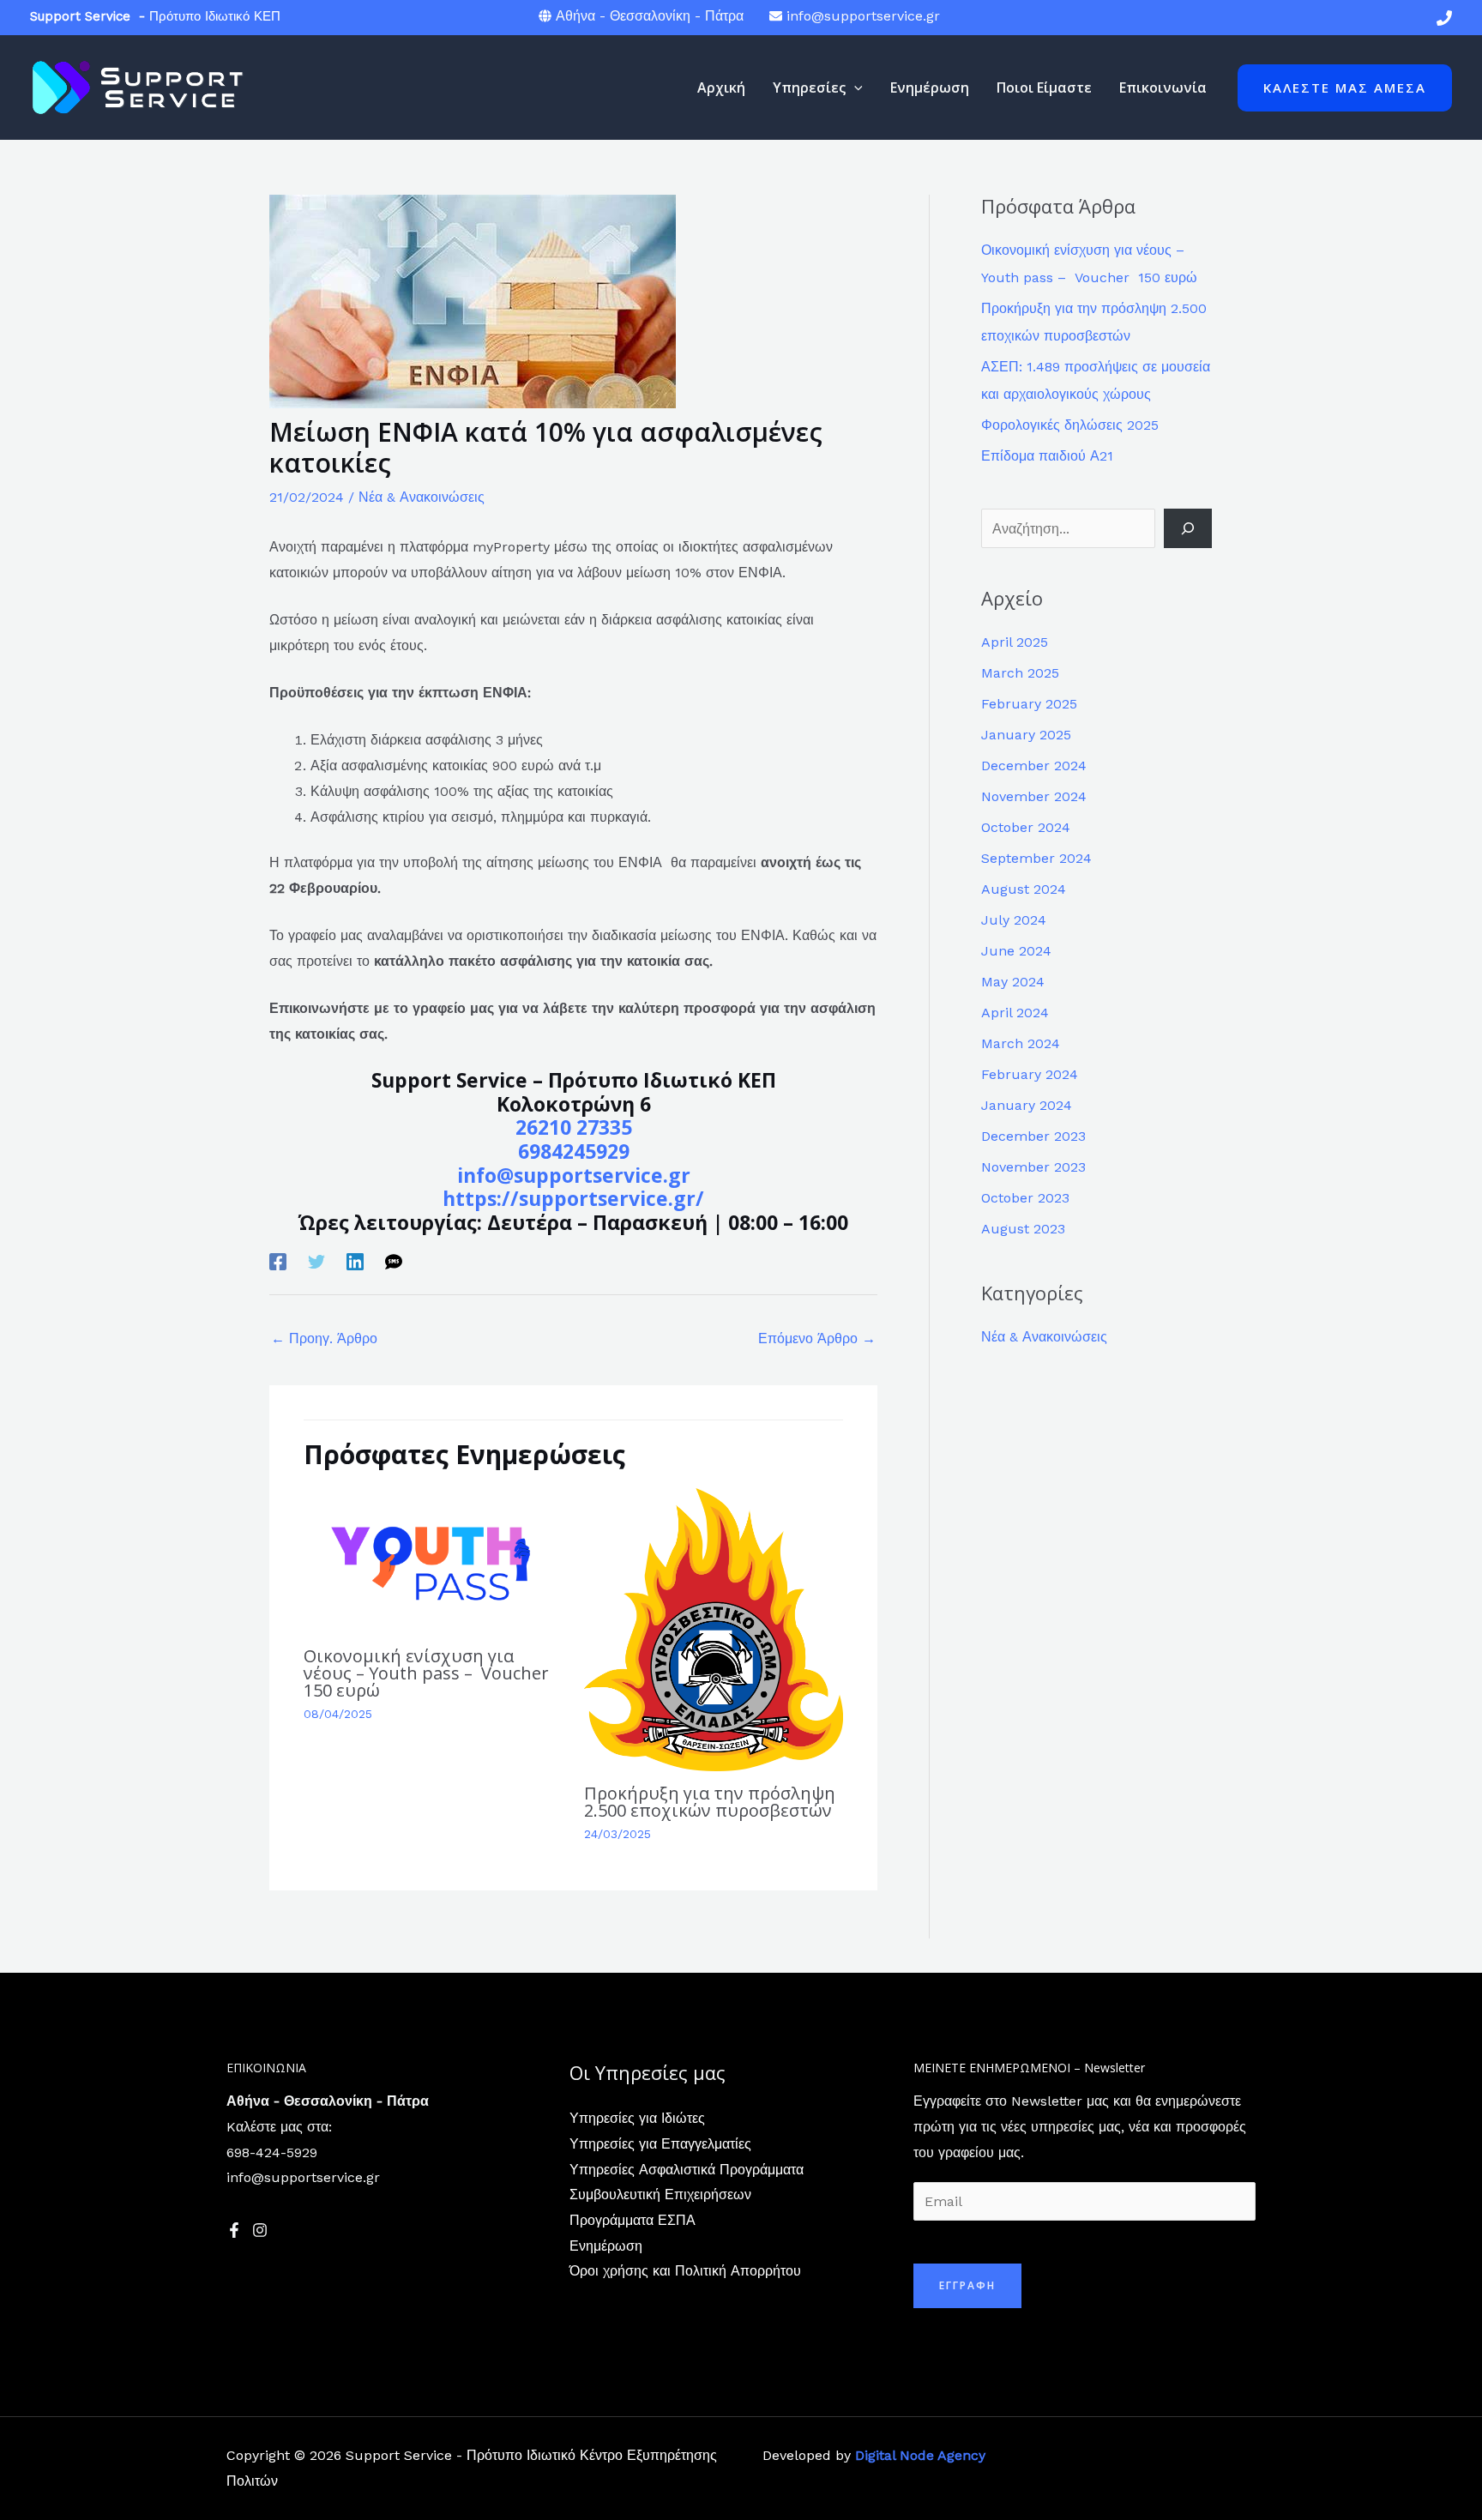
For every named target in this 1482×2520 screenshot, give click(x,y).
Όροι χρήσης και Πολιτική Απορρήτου (685, 2271)
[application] (854, 87)
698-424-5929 (272, 2152)
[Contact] (1444, 18)
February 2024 (1030, 1074)
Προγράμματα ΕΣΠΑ (633, 2220)
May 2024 (1013, 982)
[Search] (1188, 528)
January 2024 (1027, 1105)
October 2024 (1026, 827)
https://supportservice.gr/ (573, 1198)
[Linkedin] (355, 1261)
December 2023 (1033, 1136)
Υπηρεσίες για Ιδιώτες (637, 2118)
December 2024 (1034, 766)
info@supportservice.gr (863, 16)
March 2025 (1020, 673)
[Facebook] (278, 1261)
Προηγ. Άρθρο (324, 1338)
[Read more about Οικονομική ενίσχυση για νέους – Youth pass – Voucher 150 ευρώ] (433, 1560)
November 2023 (1033, 1167)
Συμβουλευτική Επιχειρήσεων (660, 2194)
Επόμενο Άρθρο (817, 1338)
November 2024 (1034, 796)
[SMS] (394, 1261)
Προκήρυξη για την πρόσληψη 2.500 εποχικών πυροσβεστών (710, 1802)
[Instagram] (260, 2230)
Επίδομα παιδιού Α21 (1047, 456)
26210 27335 (574, 1127)
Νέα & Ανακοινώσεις (422, 497)
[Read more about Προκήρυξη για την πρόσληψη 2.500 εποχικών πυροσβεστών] (714, 1628)
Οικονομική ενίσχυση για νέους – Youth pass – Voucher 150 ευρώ (428, 1673)
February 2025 (1029, 704)
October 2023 (1025, 1198)
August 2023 (1023, 1229)
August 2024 (1024, 889)
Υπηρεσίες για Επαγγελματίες (660, 2144)
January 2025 (1026, 735)
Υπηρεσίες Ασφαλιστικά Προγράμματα (687, 2170)
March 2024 (1021, 1043)
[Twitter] (316, 1261)
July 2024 (1014, 920)
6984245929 (574, 1151)
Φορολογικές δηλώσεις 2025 (1070, 425)
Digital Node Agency (920, 2455)
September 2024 (1036, 858)
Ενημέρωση (606, 2246)
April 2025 (1015, 642)
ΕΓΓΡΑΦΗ (967, 2285)
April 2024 (1015, 1013)
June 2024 (1016, 951)
